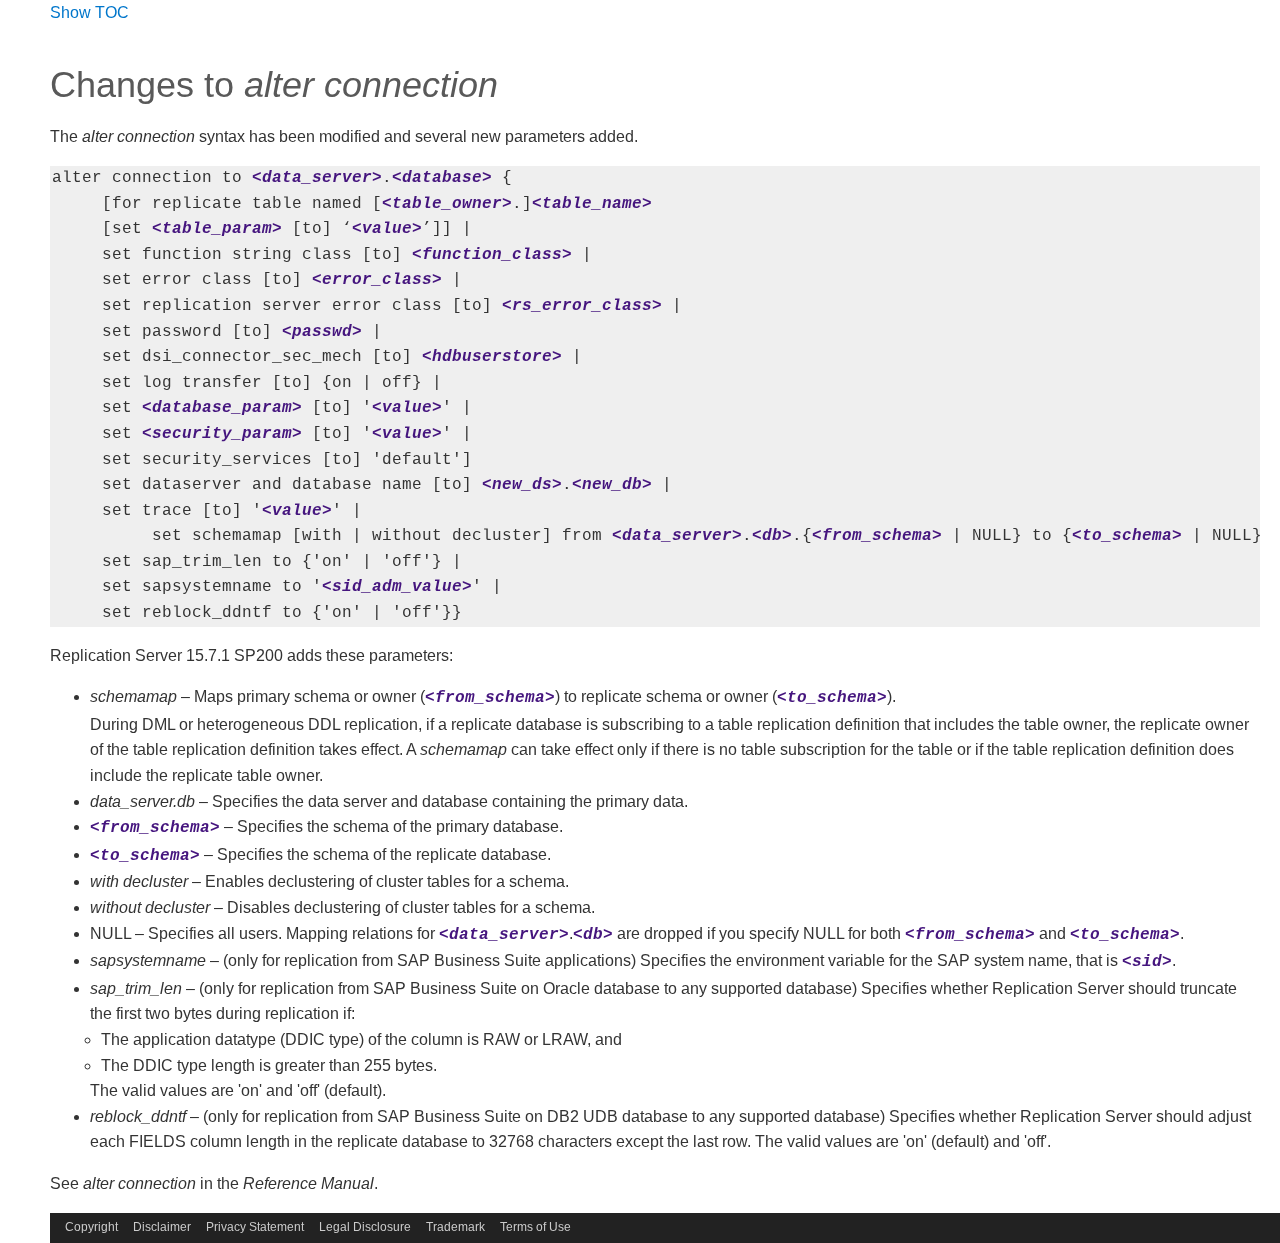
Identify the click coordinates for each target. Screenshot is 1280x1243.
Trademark (455, 1227)
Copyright (91, 1227)
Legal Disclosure (365, 1227)
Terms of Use (535, 1227)
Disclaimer (162, 1227)
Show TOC (89, 12)
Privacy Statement (255, 1227)
